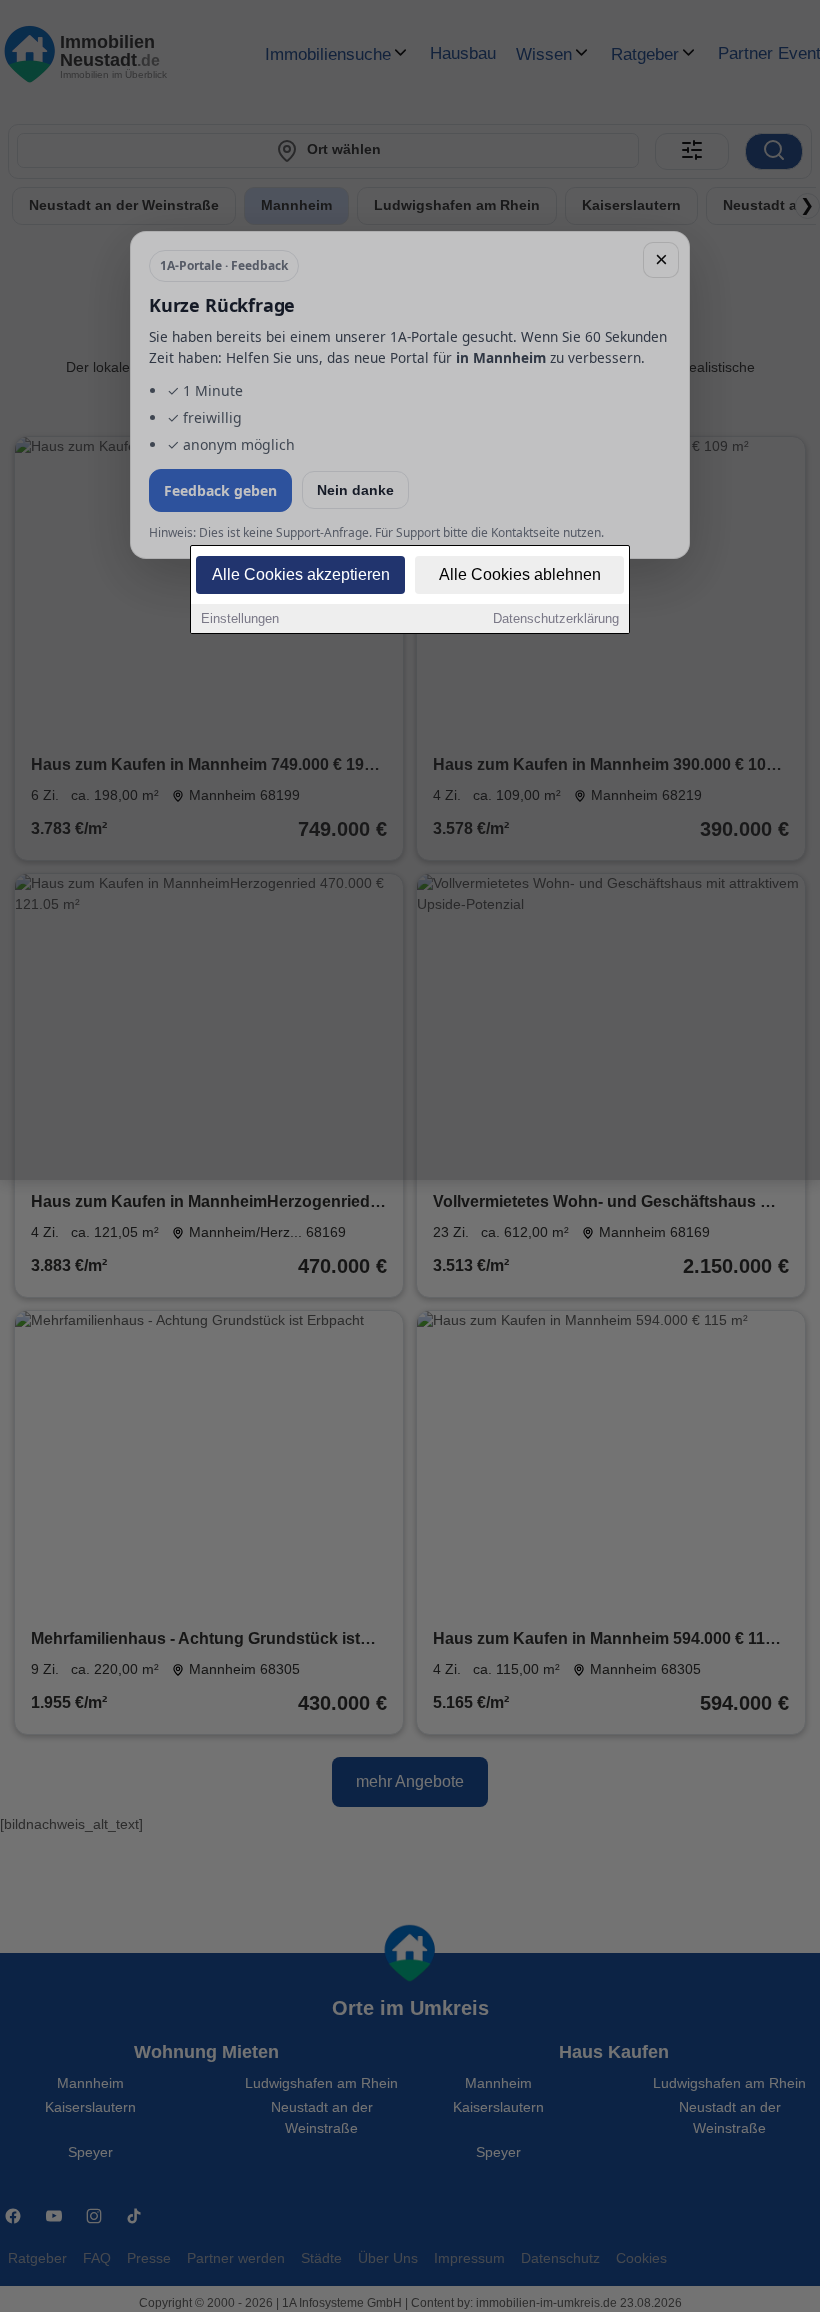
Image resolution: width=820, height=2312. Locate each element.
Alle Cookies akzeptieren (301, 574)
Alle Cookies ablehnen (520, 574)
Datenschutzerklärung (556, 618)
